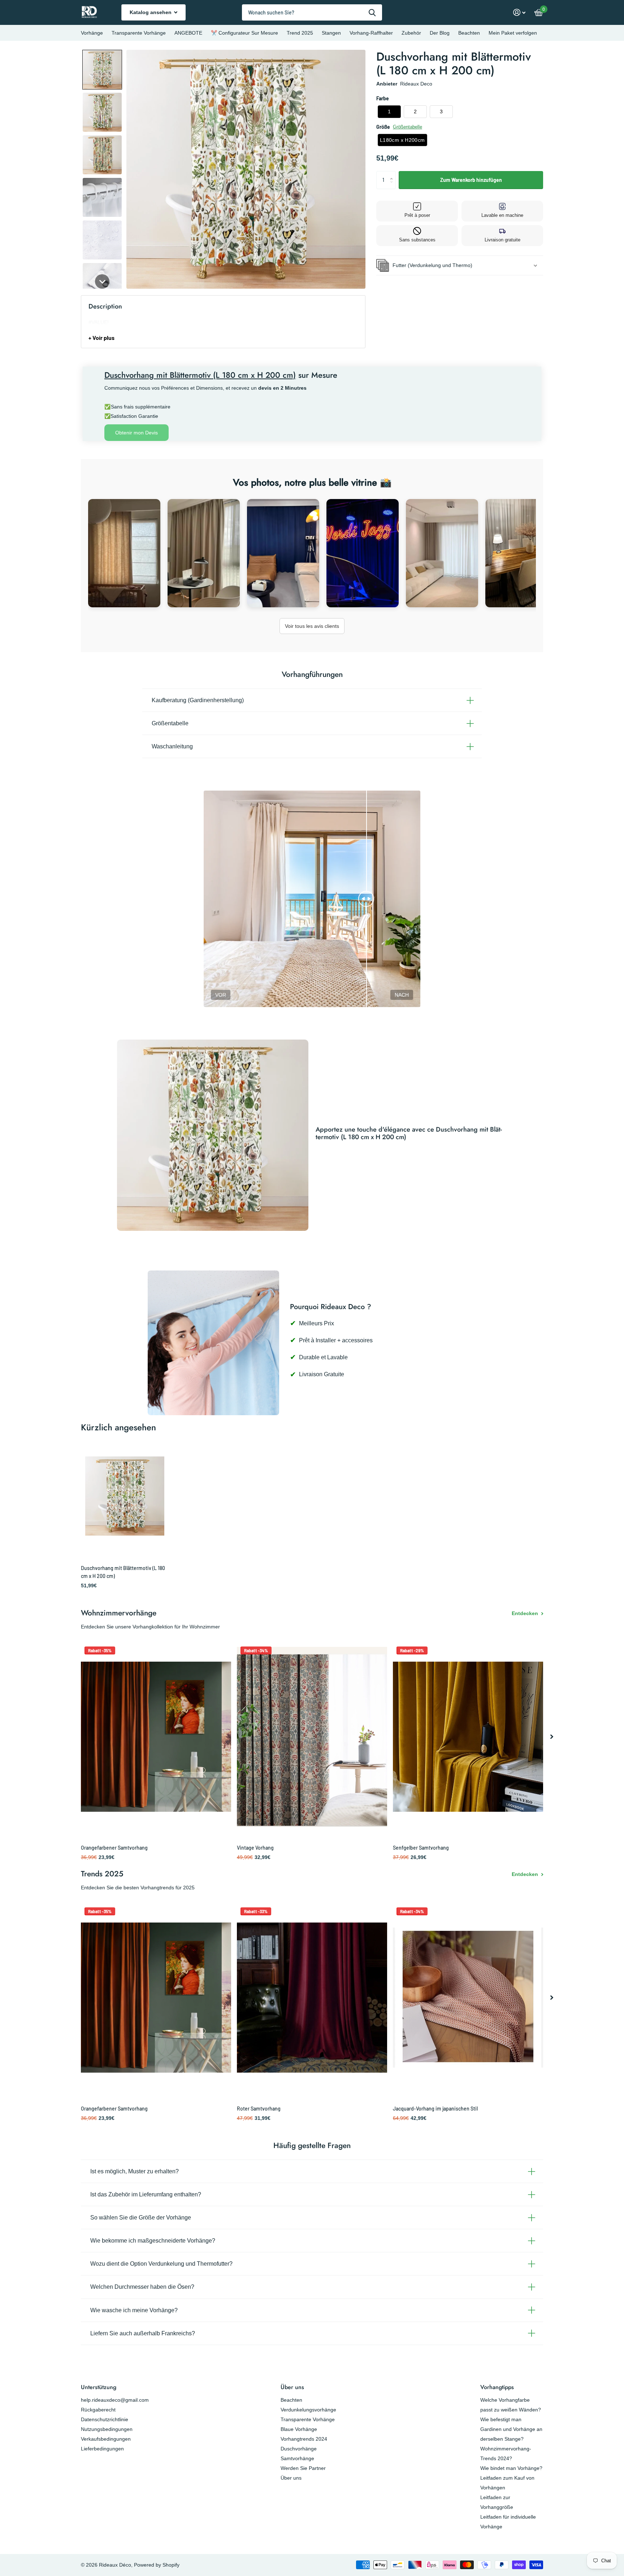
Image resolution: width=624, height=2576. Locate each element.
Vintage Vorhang (255, 1848)
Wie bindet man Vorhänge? (511, 2468)
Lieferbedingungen (102, 2449)
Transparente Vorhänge (139, 33)
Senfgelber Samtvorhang (421, 1848)
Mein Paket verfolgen (513, 33)
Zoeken (372, 12)
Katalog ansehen (151, 12)
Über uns (292, 2387)
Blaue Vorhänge (299, 2429)
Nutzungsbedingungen (107, 2429)
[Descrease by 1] (393, 186)
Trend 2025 (300, 33)
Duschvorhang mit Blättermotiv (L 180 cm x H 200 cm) (123, 1572)
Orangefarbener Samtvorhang (114, 1848)
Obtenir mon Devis (136, 433)
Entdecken (526, 1613)
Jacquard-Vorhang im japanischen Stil (435, 2109)
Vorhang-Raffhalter (371, 33)
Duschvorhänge (299, 2449)
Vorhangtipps (497, 2387)
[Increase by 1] (393, 174)
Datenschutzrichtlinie (105, 2419)
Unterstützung (99, 2387)
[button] (102, 70)
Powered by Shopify (157, 2565)
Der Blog (440, 33)
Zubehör (411, 33)
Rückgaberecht (98, 2410)
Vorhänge (92, 33)
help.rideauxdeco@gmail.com (115, 2400)
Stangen (331, 33)
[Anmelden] (519, 12)
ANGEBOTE (188, 33)
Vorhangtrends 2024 (304, 2439)
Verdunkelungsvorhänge (308, 2410)
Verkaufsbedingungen (106, 2439)
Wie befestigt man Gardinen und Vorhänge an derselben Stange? (511, 2429)
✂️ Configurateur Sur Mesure (244, 33)
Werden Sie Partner (303, 2468)
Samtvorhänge (297, 2458)
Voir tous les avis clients (312, 626)
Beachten (469, 33)
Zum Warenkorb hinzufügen (471, 180)
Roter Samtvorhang (259, 2109)
